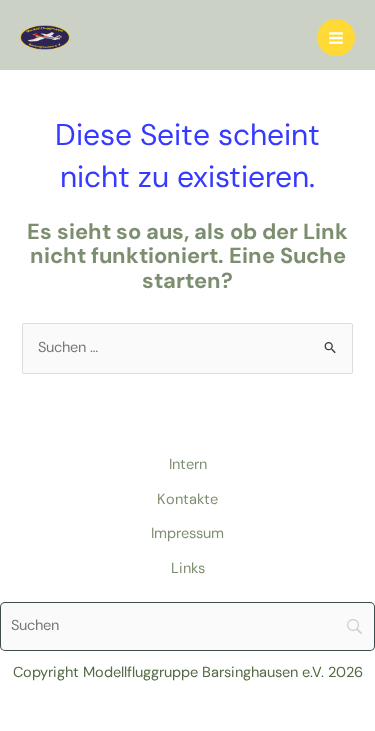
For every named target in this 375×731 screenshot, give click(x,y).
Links (188, 568)
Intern (188, 464)
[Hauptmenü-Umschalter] (336, 38)
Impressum (187, 533)
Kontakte (187, 499)
